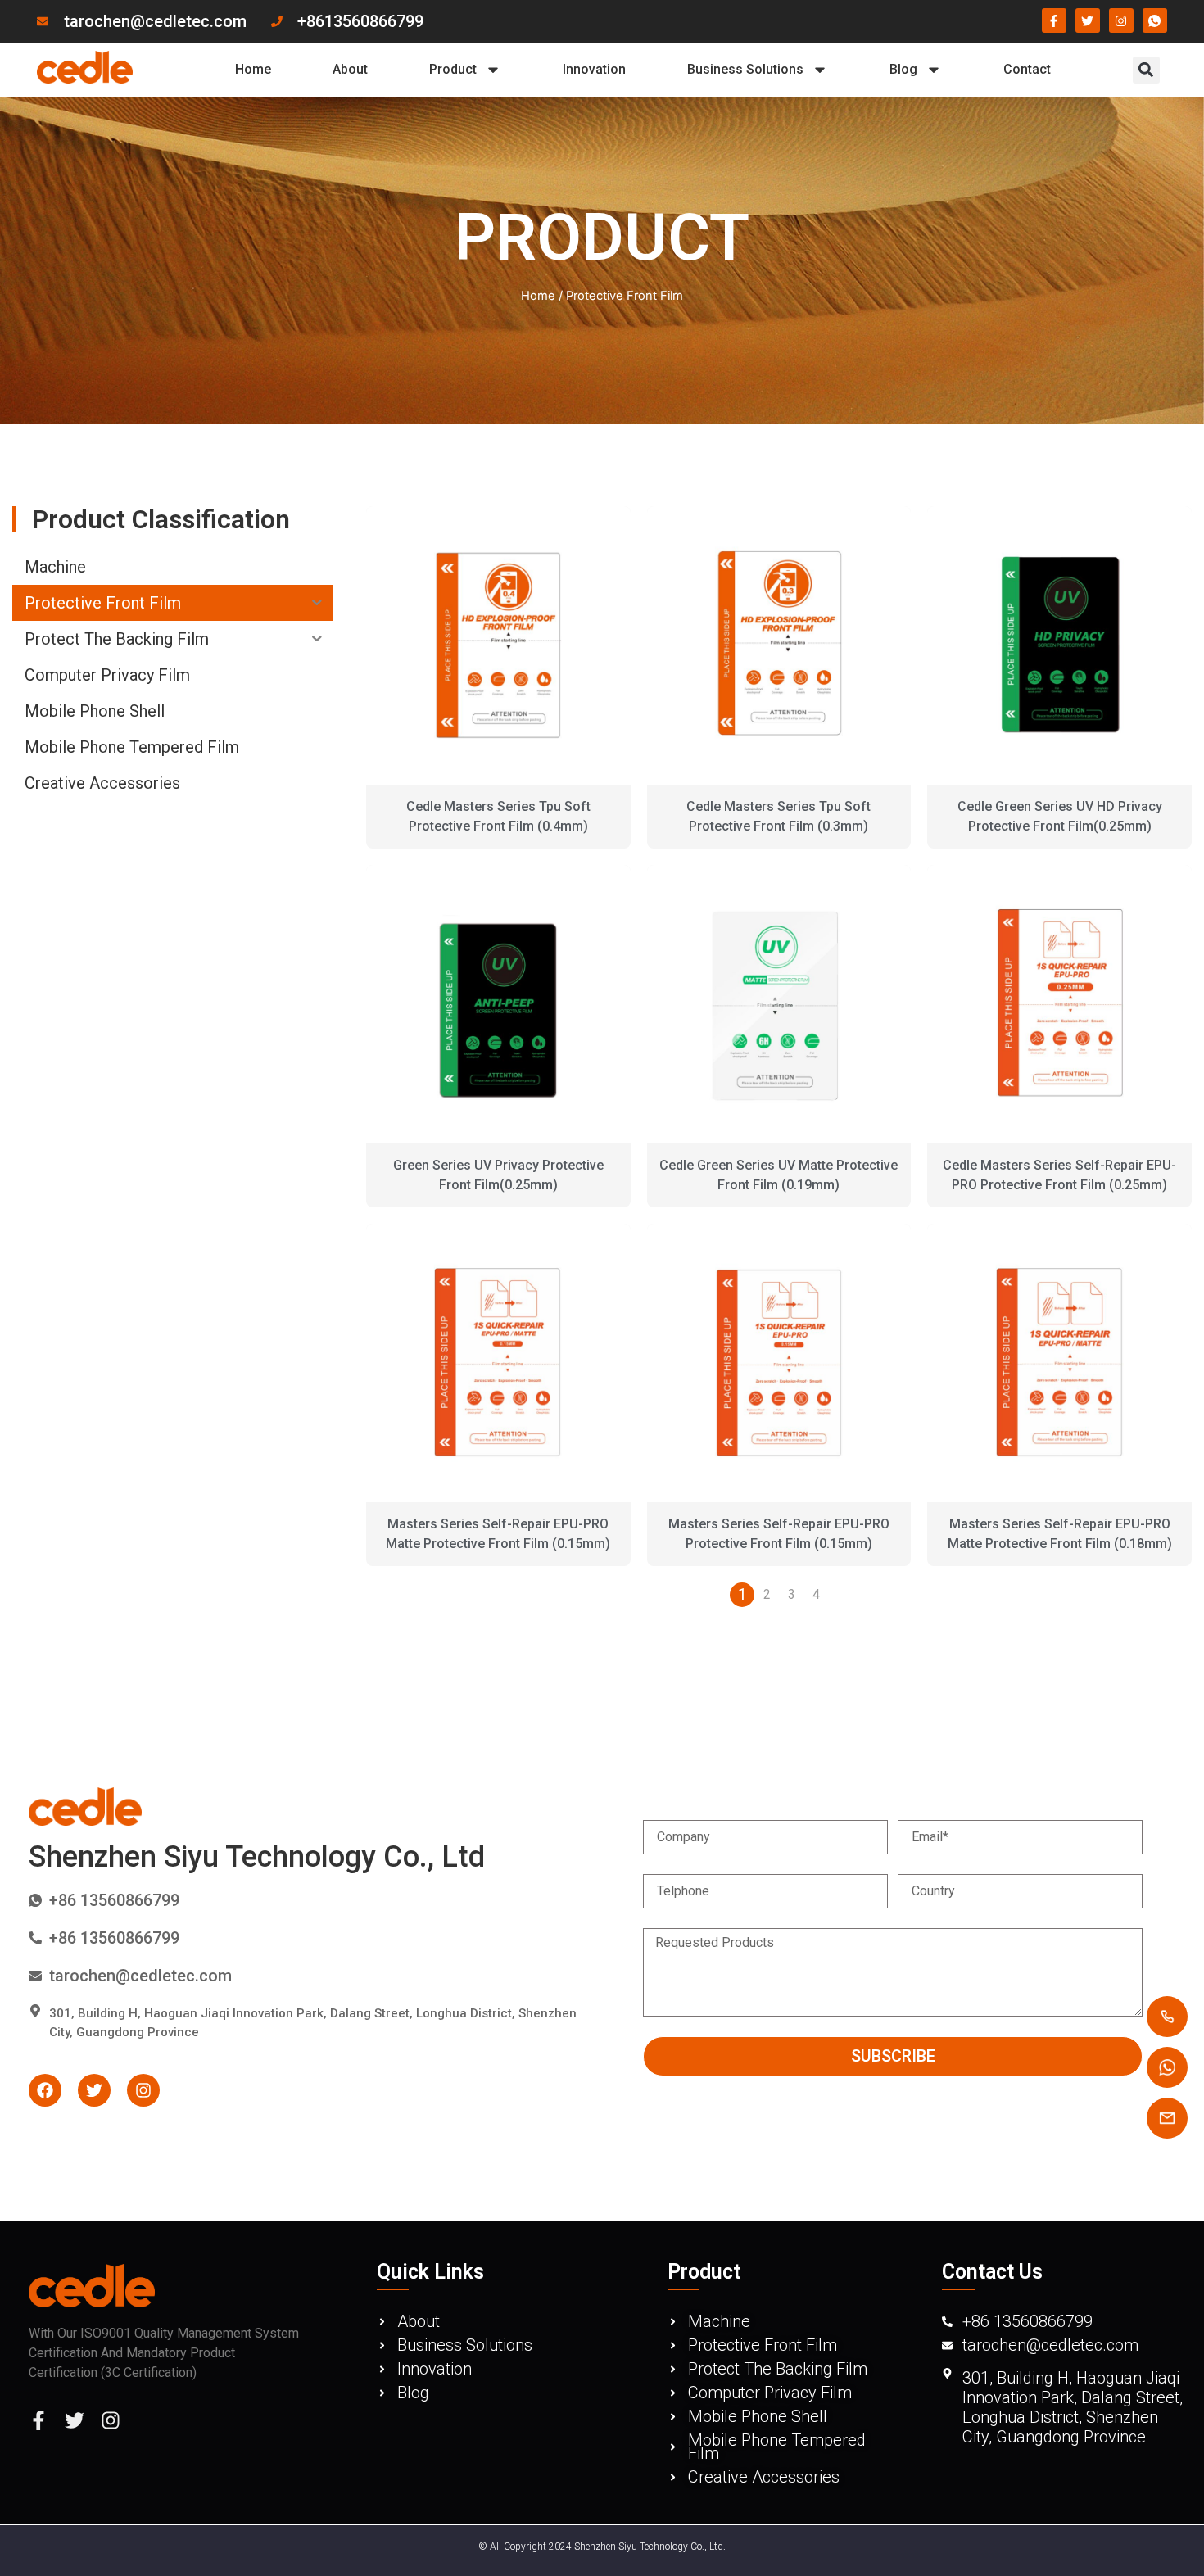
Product (453, 69)
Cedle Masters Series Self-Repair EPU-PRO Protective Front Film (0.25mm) (1059, 1175)
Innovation (594, 69)
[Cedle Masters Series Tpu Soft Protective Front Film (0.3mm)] (779, 645)
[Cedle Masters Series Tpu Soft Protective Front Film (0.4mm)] (498, 645)
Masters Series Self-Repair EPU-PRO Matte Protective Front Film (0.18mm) (1060, 1534)
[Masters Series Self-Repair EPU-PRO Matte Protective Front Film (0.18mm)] (1059, 1363)
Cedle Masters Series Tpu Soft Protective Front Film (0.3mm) (779, 816)
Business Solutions (745, 69)
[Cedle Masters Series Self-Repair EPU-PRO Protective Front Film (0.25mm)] (1059, 1004)
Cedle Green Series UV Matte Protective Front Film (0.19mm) (779, 1175)
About (350, 69)
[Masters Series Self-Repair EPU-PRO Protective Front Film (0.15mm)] (779, 1363)
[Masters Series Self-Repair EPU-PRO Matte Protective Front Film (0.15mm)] (498, 1363)
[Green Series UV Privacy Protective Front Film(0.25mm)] (498, 1004)
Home (253, 69)
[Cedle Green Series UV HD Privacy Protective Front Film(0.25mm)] (1059, 645)
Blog (903, 69)
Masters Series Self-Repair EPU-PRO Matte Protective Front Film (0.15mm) (498, 1534)
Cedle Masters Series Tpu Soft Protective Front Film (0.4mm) (498, 816)
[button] (1146, 70)
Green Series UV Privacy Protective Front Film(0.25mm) (498, 1175)
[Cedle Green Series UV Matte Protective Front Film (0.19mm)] (779, 1004)
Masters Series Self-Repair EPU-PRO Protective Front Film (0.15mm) (779, 1534)
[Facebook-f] (38, 2420)
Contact (1027, 69)
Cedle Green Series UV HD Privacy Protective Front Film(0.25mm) (1060, 816)
